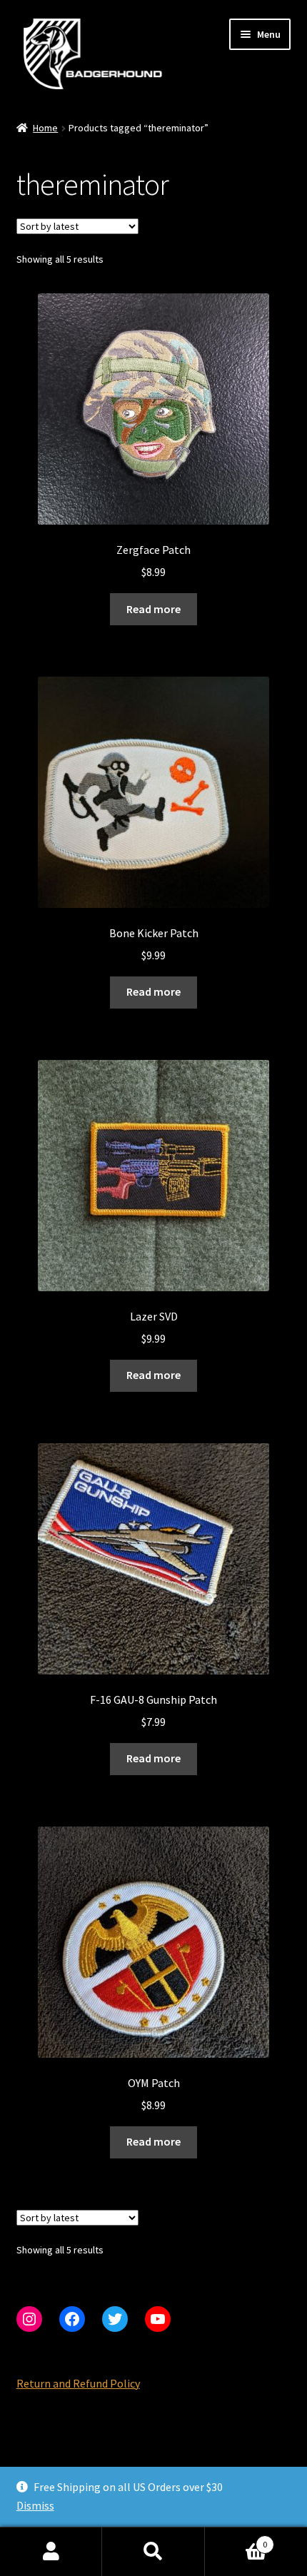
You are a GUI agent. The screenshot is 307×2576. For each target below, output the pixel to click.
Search (153, 2552)
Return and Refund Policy (78, 2383)
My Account (51, 2552)
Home (45, 128)
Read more (153, 609)
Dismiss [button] (35, 2505)
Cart (236, 2539)
